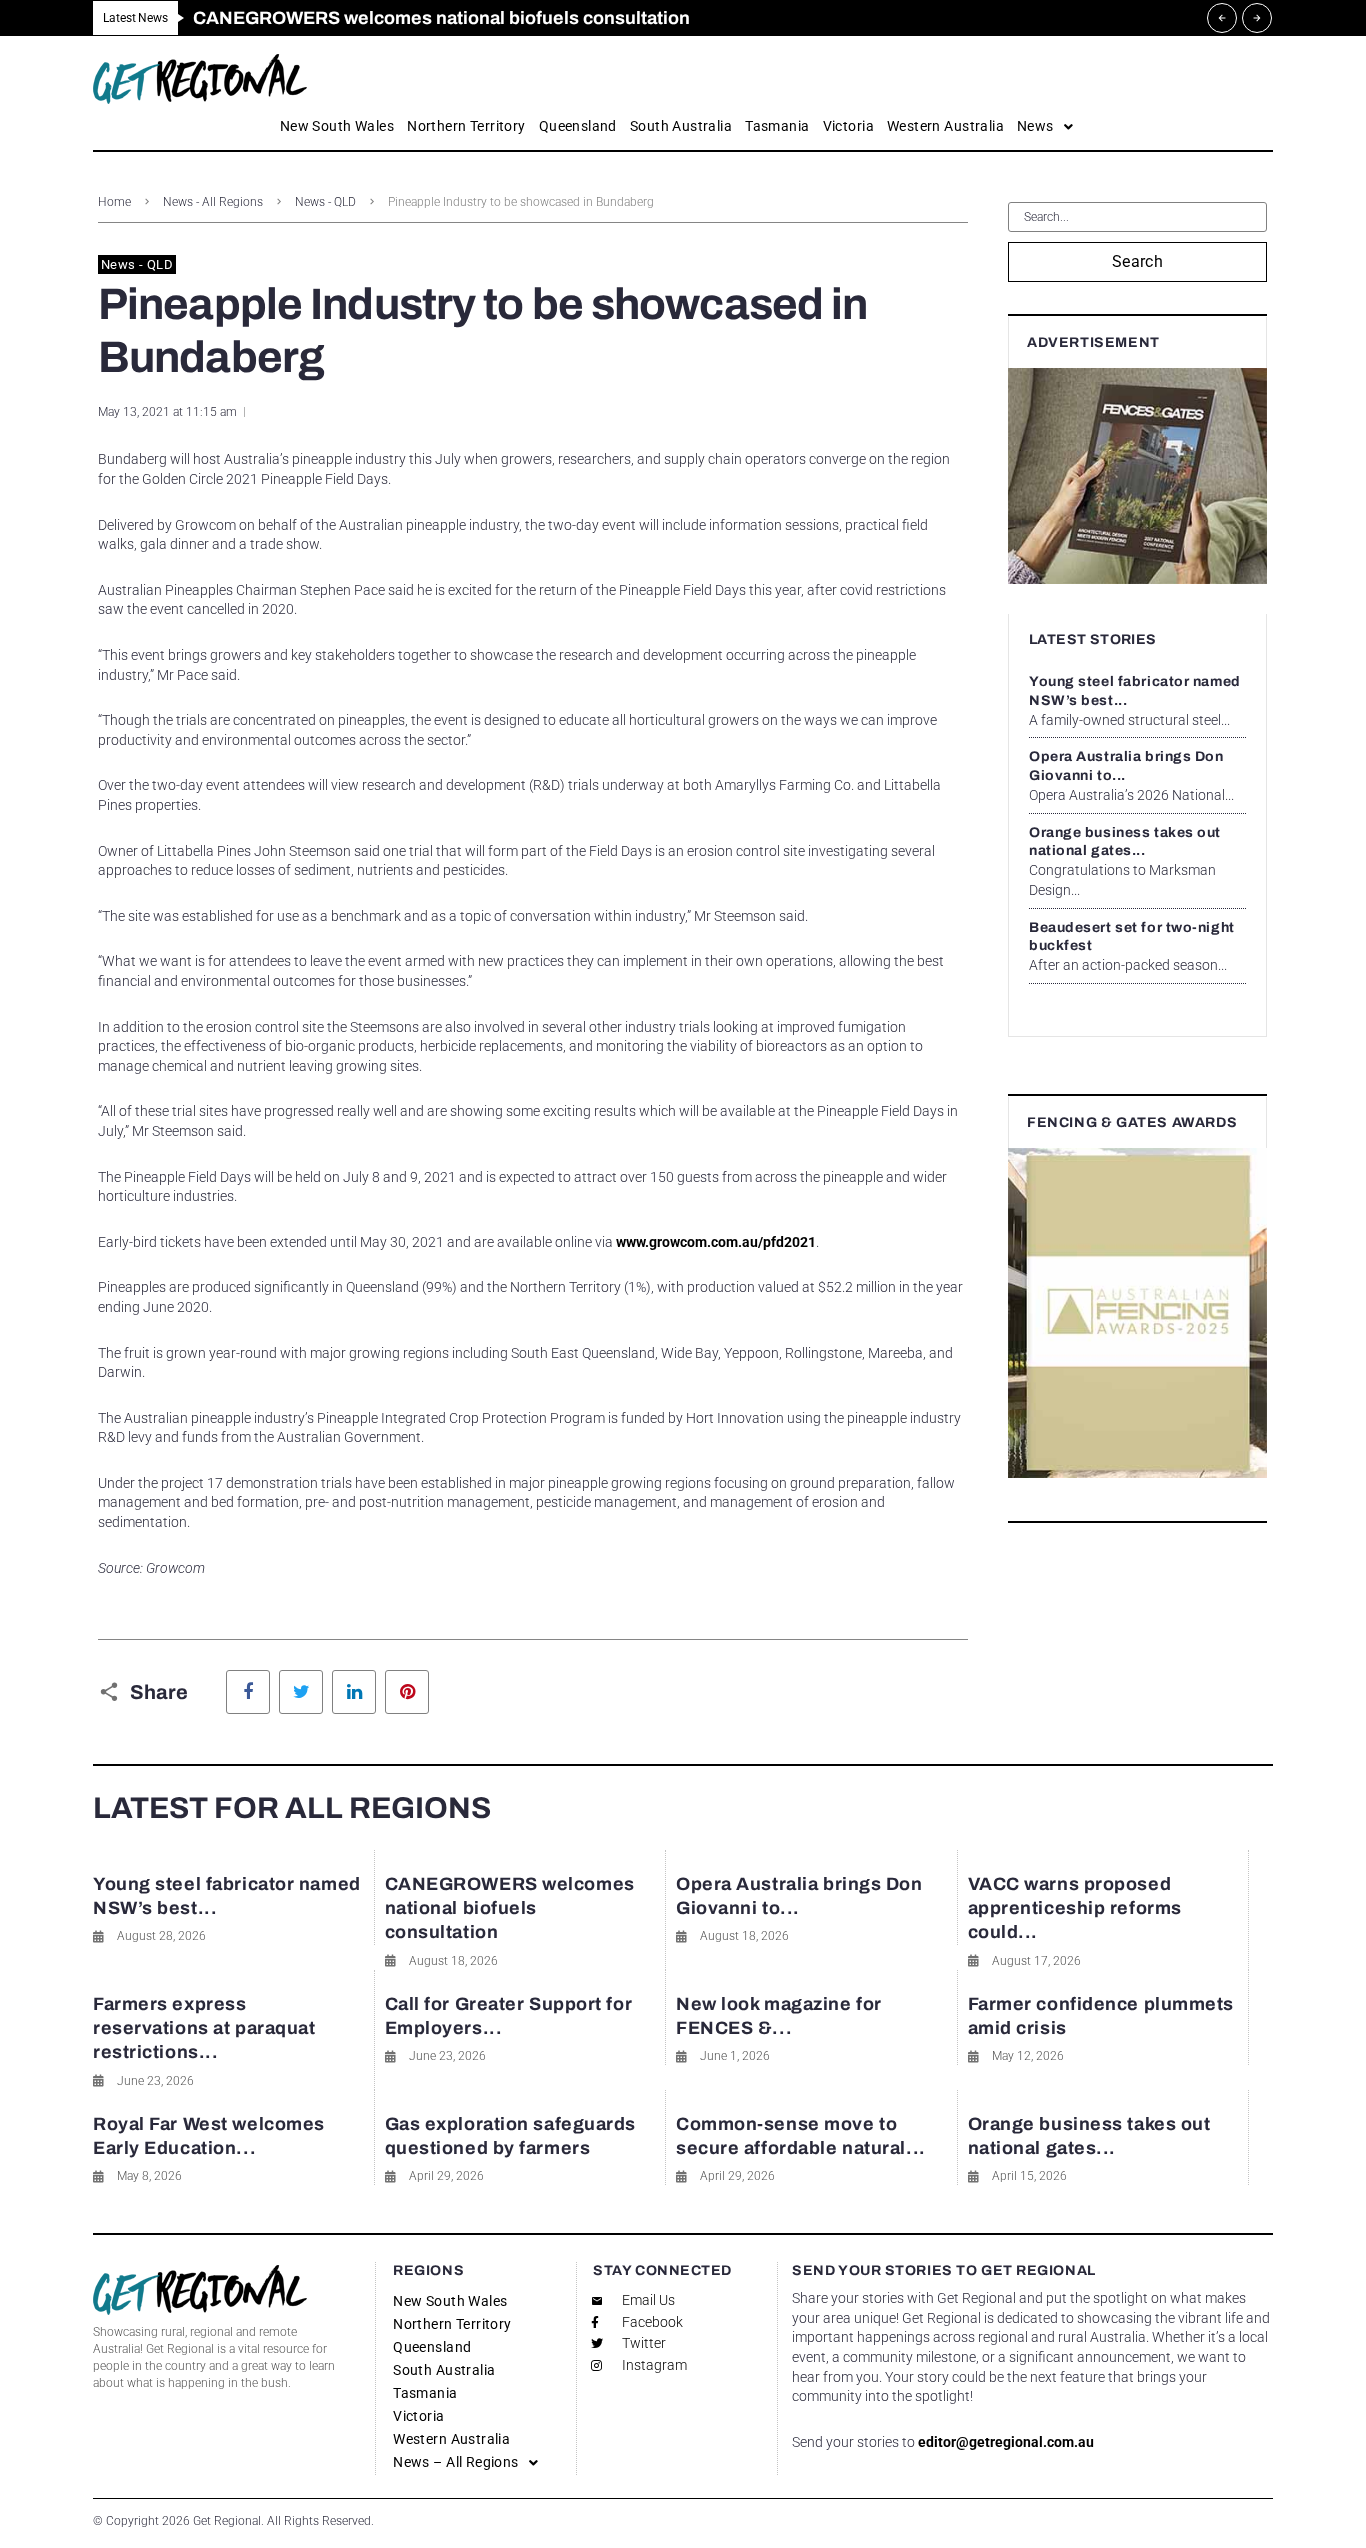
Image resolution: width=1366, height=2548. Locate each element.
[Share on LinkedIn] (354, 1692)
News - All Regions (213, 202)
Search (1138, 261)
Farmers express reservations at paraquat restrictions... (204, 2028)
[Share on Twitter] (301, 1692)
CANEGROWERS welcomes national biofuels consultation (510, 1908)
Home (114, 202)
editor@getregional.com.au (1006, 2442)
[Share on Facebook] (248, 1692)
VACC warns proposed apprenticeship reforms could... (1075, 1908)
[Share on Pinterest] (407, 1692)
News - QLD (325, 202)
